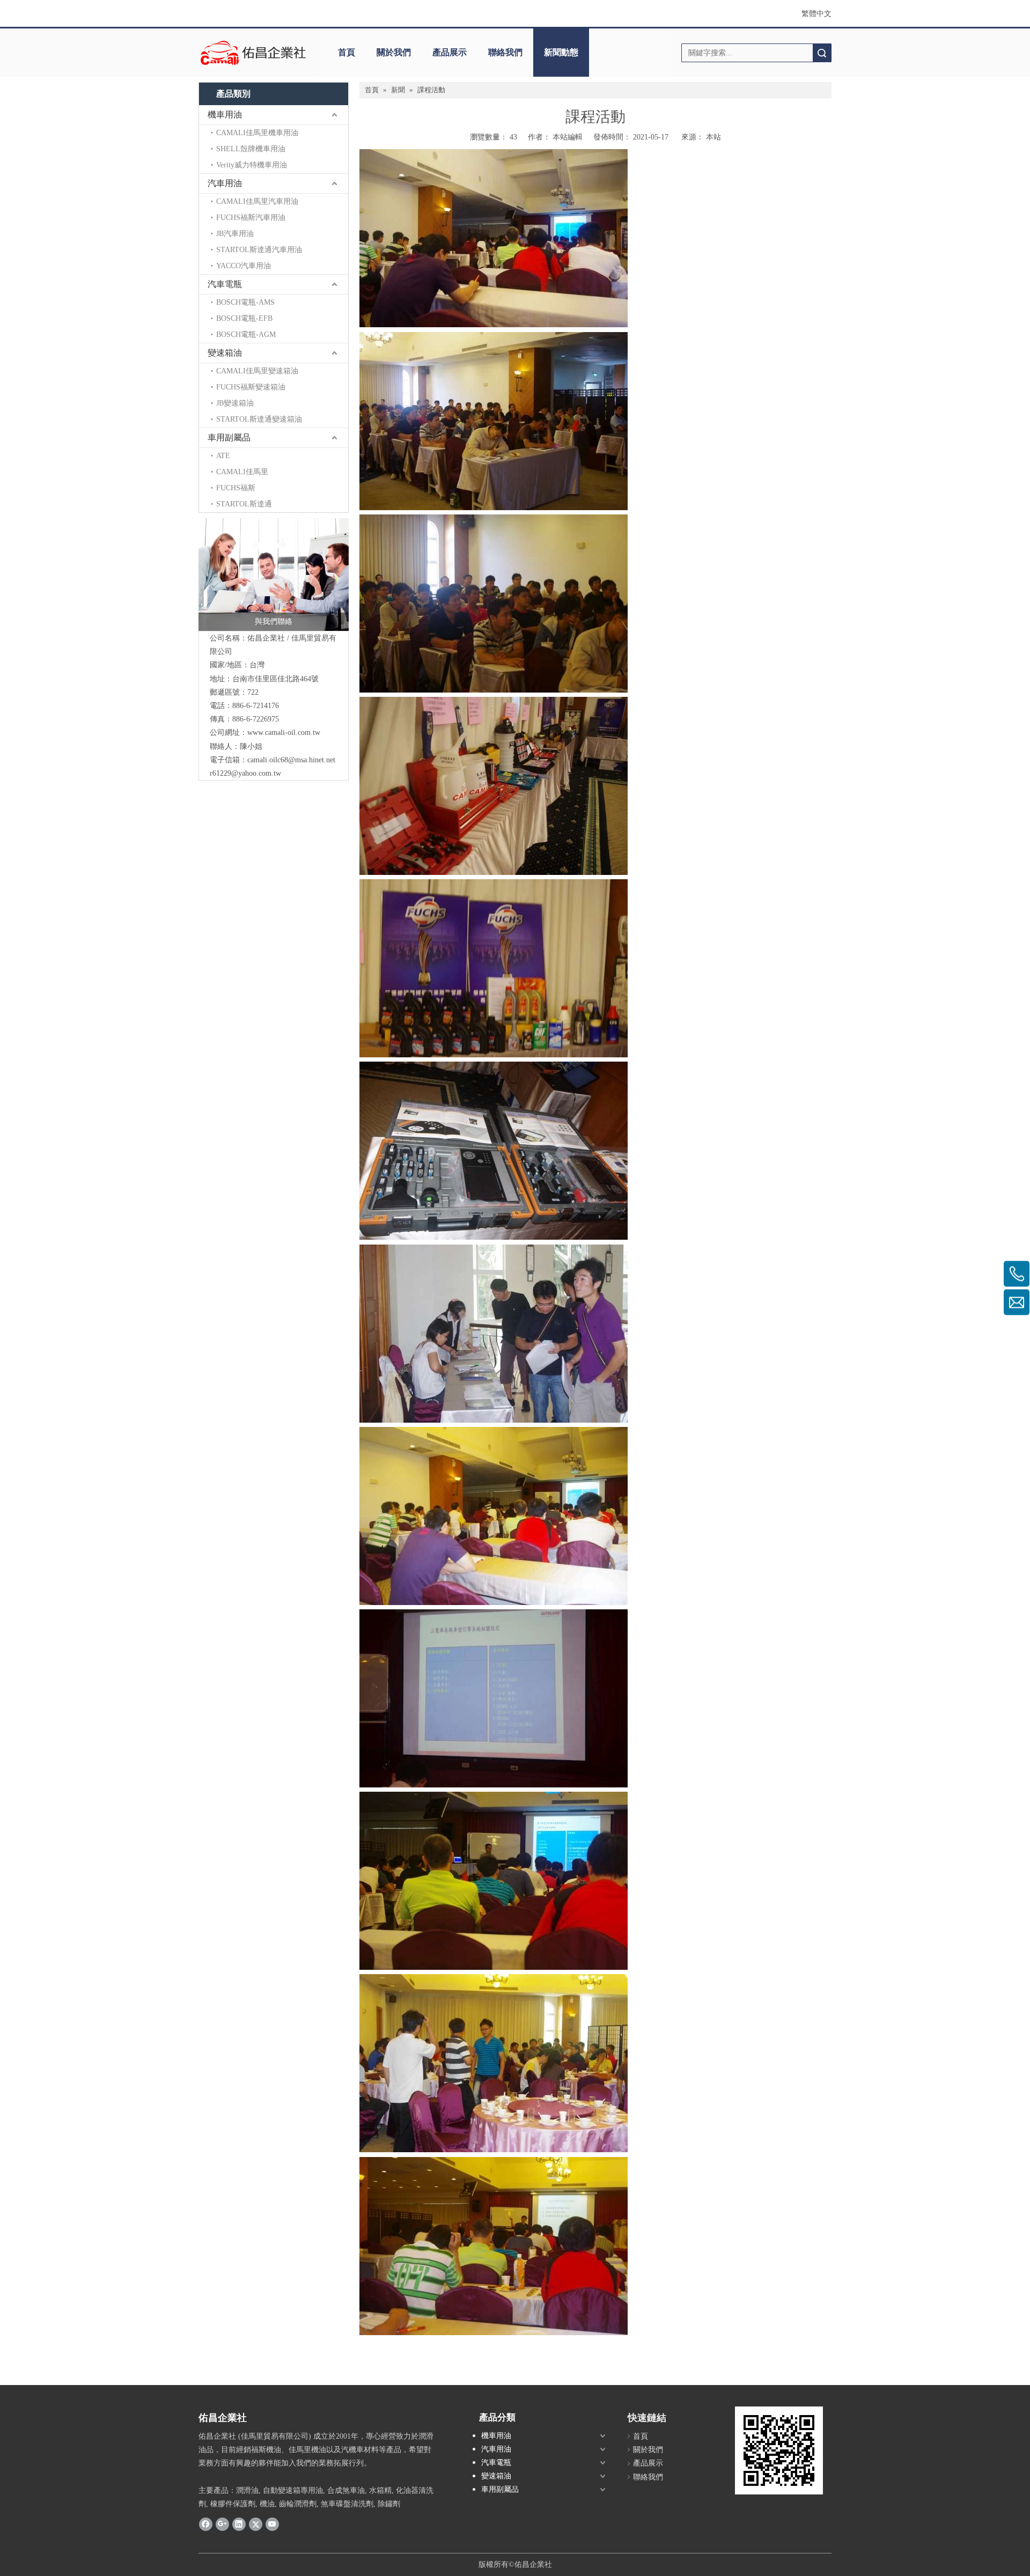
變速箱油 (225, 353)
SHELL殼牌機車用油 (251, 149)
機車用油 (225, 115)
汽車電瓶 (225, 284)
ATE (223, 456)
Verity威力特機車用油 (252, 165)
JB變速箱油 (235, 403)
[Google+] (222, 2523)
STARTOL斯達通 (244, 504)
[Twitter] (256, 2523)
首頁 (347, 52)
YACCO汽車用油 (244, 266)
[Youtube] (272, 2523)
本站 (713, 137)
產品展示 (450, 52)
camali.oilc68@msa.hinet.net (291, 760)
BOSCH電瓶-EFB (244, 318)
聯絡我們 (505, 52)
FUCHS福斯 (236, 488)
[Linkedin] (239, 2523)
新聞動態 (561, 52)
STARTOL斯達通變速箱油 (259, 419)
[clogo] (253, 53)
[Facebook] (206, 2523)
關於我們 (394, 52)
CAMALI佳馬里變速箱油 (257, 371)
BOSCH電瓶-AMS (245, 302)
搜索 (822, 53)
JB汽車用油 (235, 234)
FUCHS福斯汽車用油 (251, 218)
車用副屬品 (229, 437)
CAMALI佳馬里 (242, 472)
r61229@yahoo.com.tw (245, 773)
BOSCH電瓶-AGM (246, 334)
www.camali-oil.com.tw (284, 733)
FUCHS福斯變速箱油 (251, 387)
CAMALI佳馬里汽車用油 (257, 201)
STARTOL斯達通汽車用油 (259, 250)
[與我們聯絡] (274, 575)
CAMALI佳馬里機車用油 (257, 133)
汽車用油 (225, 183)
